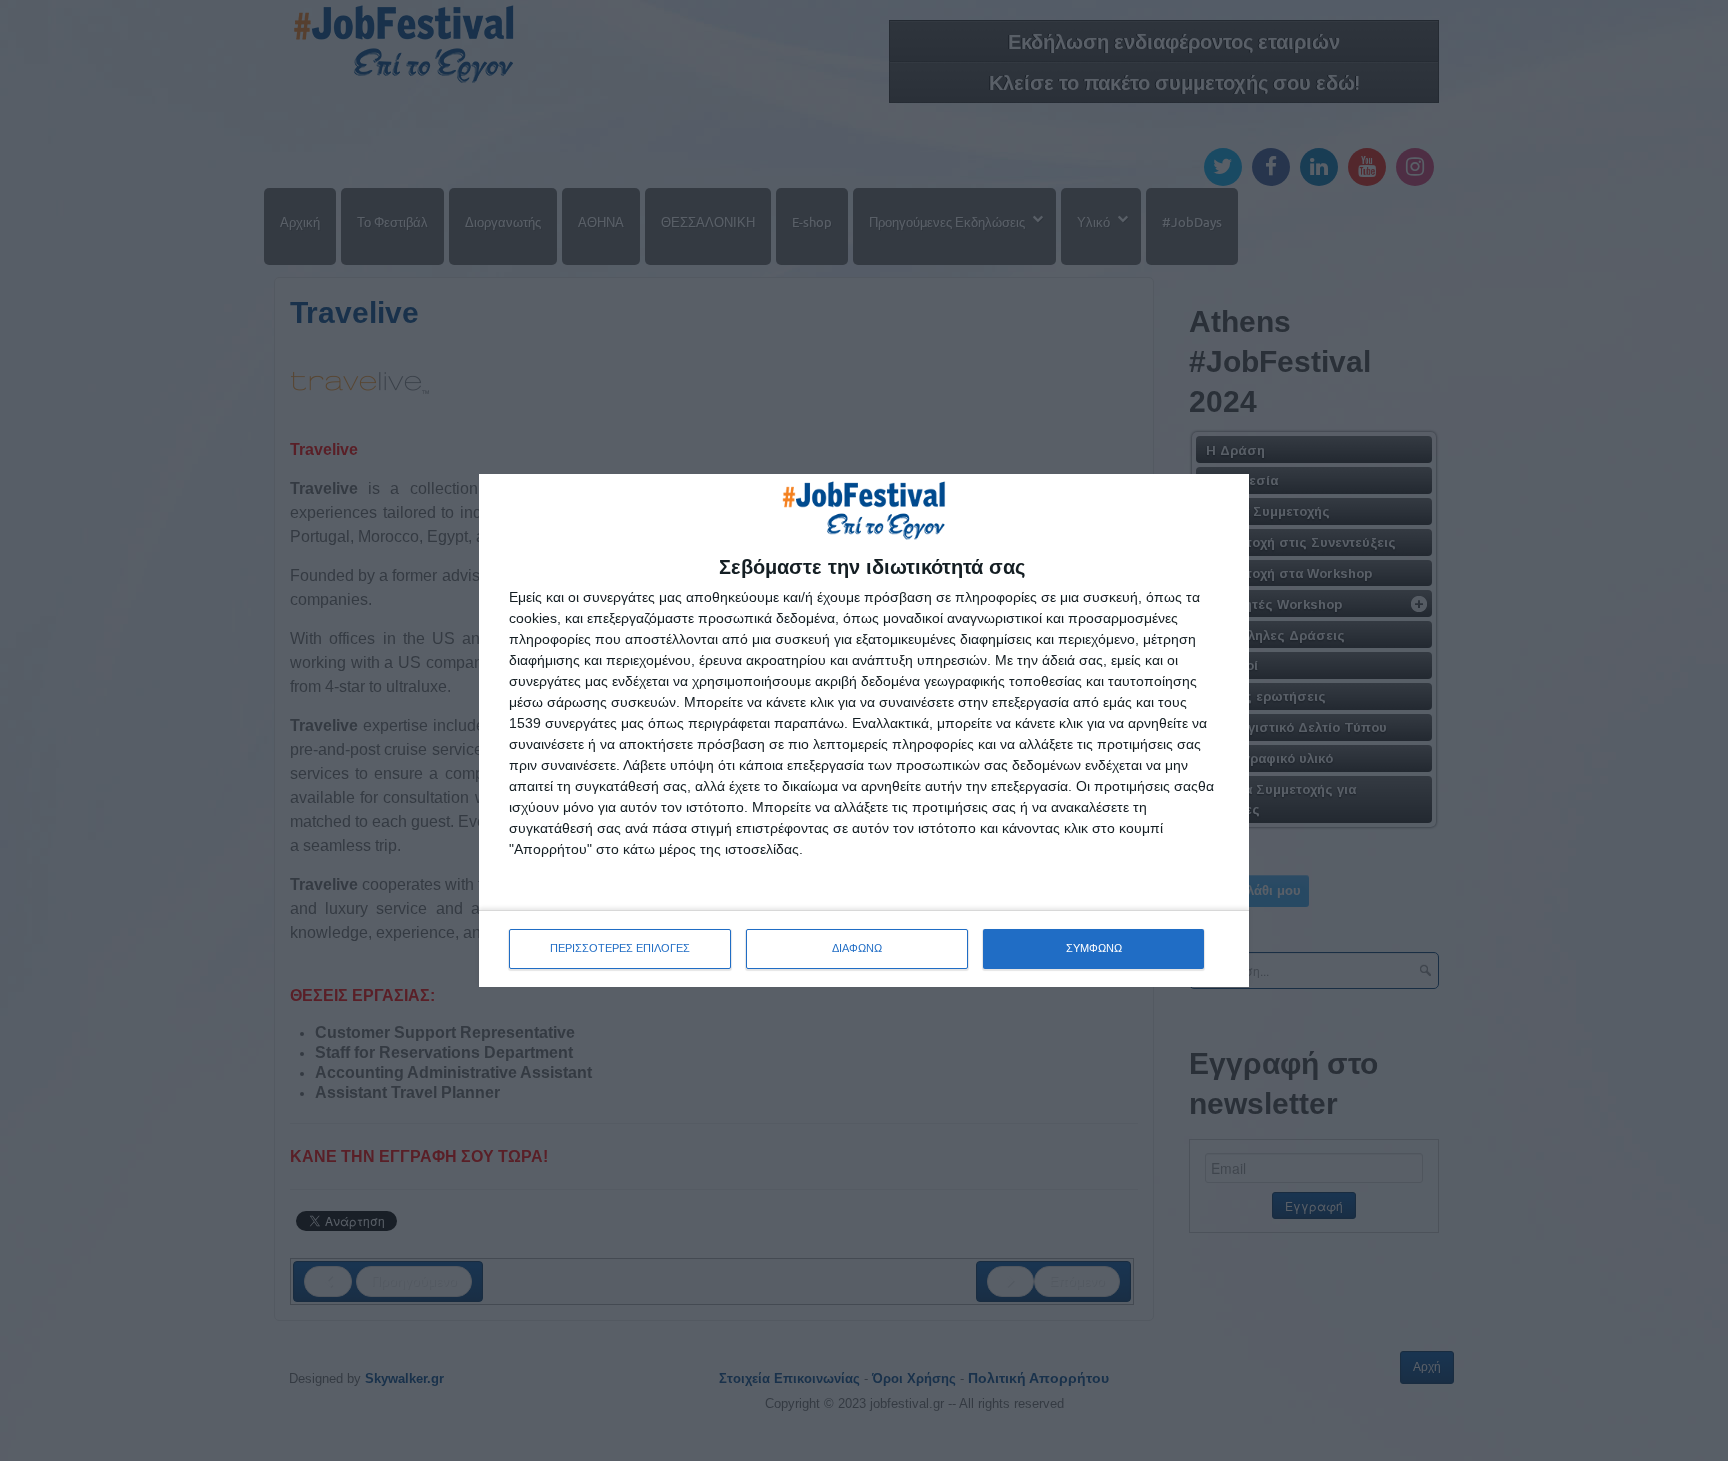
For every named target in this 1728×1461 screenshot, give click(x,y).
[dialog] (864, 730)
